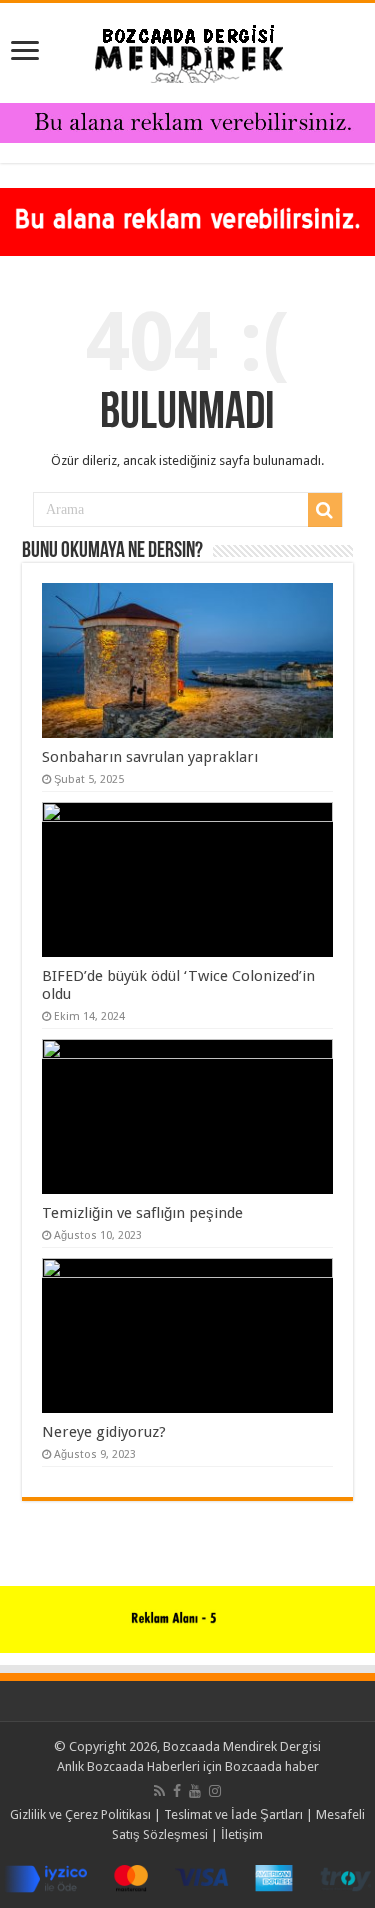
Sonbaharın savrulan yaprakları (150, 757)
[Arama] (325, 510)
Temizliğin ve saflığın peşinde (142, 1213)
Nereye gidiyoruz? (104, 1432)
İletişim (242, 1834)
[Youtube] (195, 1791)
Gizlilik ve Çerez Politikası (80, 1814)
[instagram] (215, 1791)
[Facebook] (177, 1791)
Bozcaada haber (272, 1766)
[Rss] (159, 1791)
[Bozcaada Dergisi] (188, 49)
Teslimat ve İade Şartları (233, 1814)
